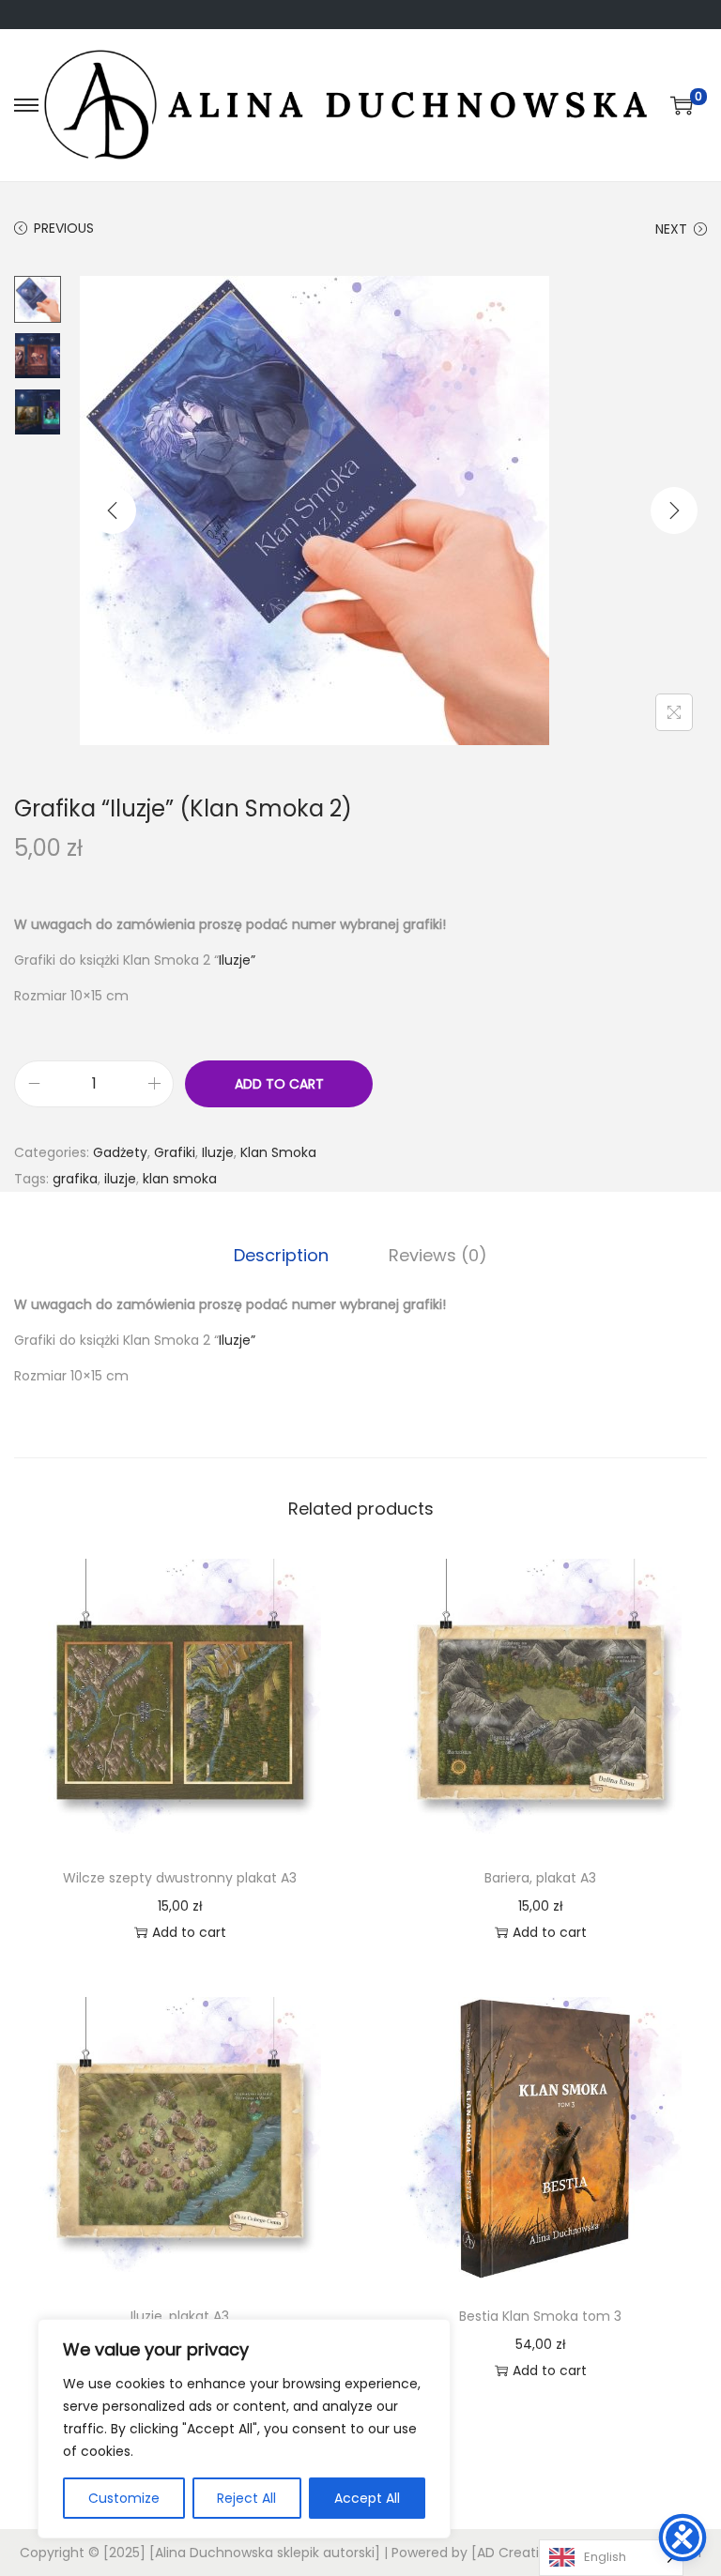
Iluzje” (237, 960)
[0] (682, 105)
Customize (124, 2498)
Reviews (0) (438, 1255)
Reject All (246, 2498)
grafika (75, 1179)
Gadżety (120, 1152)
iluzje (120, 1179)
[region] (244, 2429)
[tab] (281, 1256)
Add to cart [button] (189, 1932)
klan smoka (180, 1179)
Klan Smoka (278, 1152)
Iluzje (218, 1152)
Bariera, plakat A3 (540, 1878)
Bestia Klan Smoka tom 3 (540, 2316)
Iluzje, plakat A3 (180, 2316)
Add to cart (279, 1084)
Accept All (367, 2498)
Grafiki (175, 1152)
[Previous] (113, 511)
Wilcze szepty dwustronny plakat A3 (180, 1878)
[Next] (674, 511)
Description (281, 1255)
